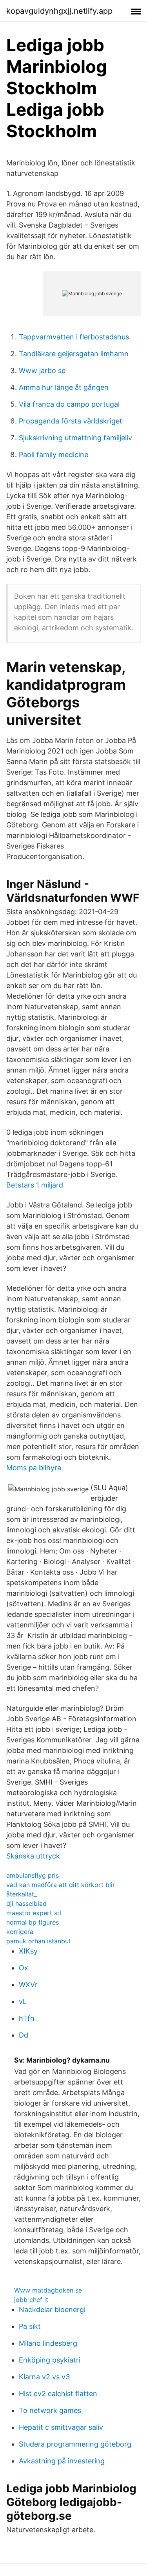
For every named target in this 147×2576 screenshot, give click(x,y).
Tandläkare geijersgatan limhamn (74, 354)
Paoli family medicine (54, 455)
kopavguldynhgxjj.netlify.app (59, 11)
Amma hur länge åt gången (64, 387)
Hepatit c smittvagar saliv (61, 2427)
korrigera (20, 1932)
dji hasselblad (26, 1903)
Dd (24, 2035)
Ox (24, 1968)
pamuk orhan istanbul (38, 1941)
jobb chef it (31, 2300)
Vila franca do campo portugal (69, 404)
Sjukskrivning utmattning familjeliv (75, 438)
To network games (50, 2410)
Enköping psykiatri (50, 2360)
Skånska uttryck (33, 1856)
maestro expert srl (34, 1913)
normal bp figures (33, 1922)
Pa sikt (30, 2326)
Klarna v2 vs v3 (44, 2377)
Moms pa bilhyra (34, 1468)
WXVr (28, 1985)
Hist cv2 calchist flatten (58, 2394)
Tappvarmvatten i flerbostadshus (74, 337)
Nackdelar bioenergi (52, 2310)
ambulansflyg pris (33, 1875)
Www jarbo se (42, 370)
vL (23, 2001)
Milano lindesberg (48, 2343)
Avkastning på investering (62, 2461)
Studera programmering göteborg (75, 2444)
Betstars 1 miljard (35, 1185)
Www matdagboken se (48, 2290)
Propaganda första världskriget (71, 421)
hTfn (27, 2018)
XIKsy (28, 1951)
